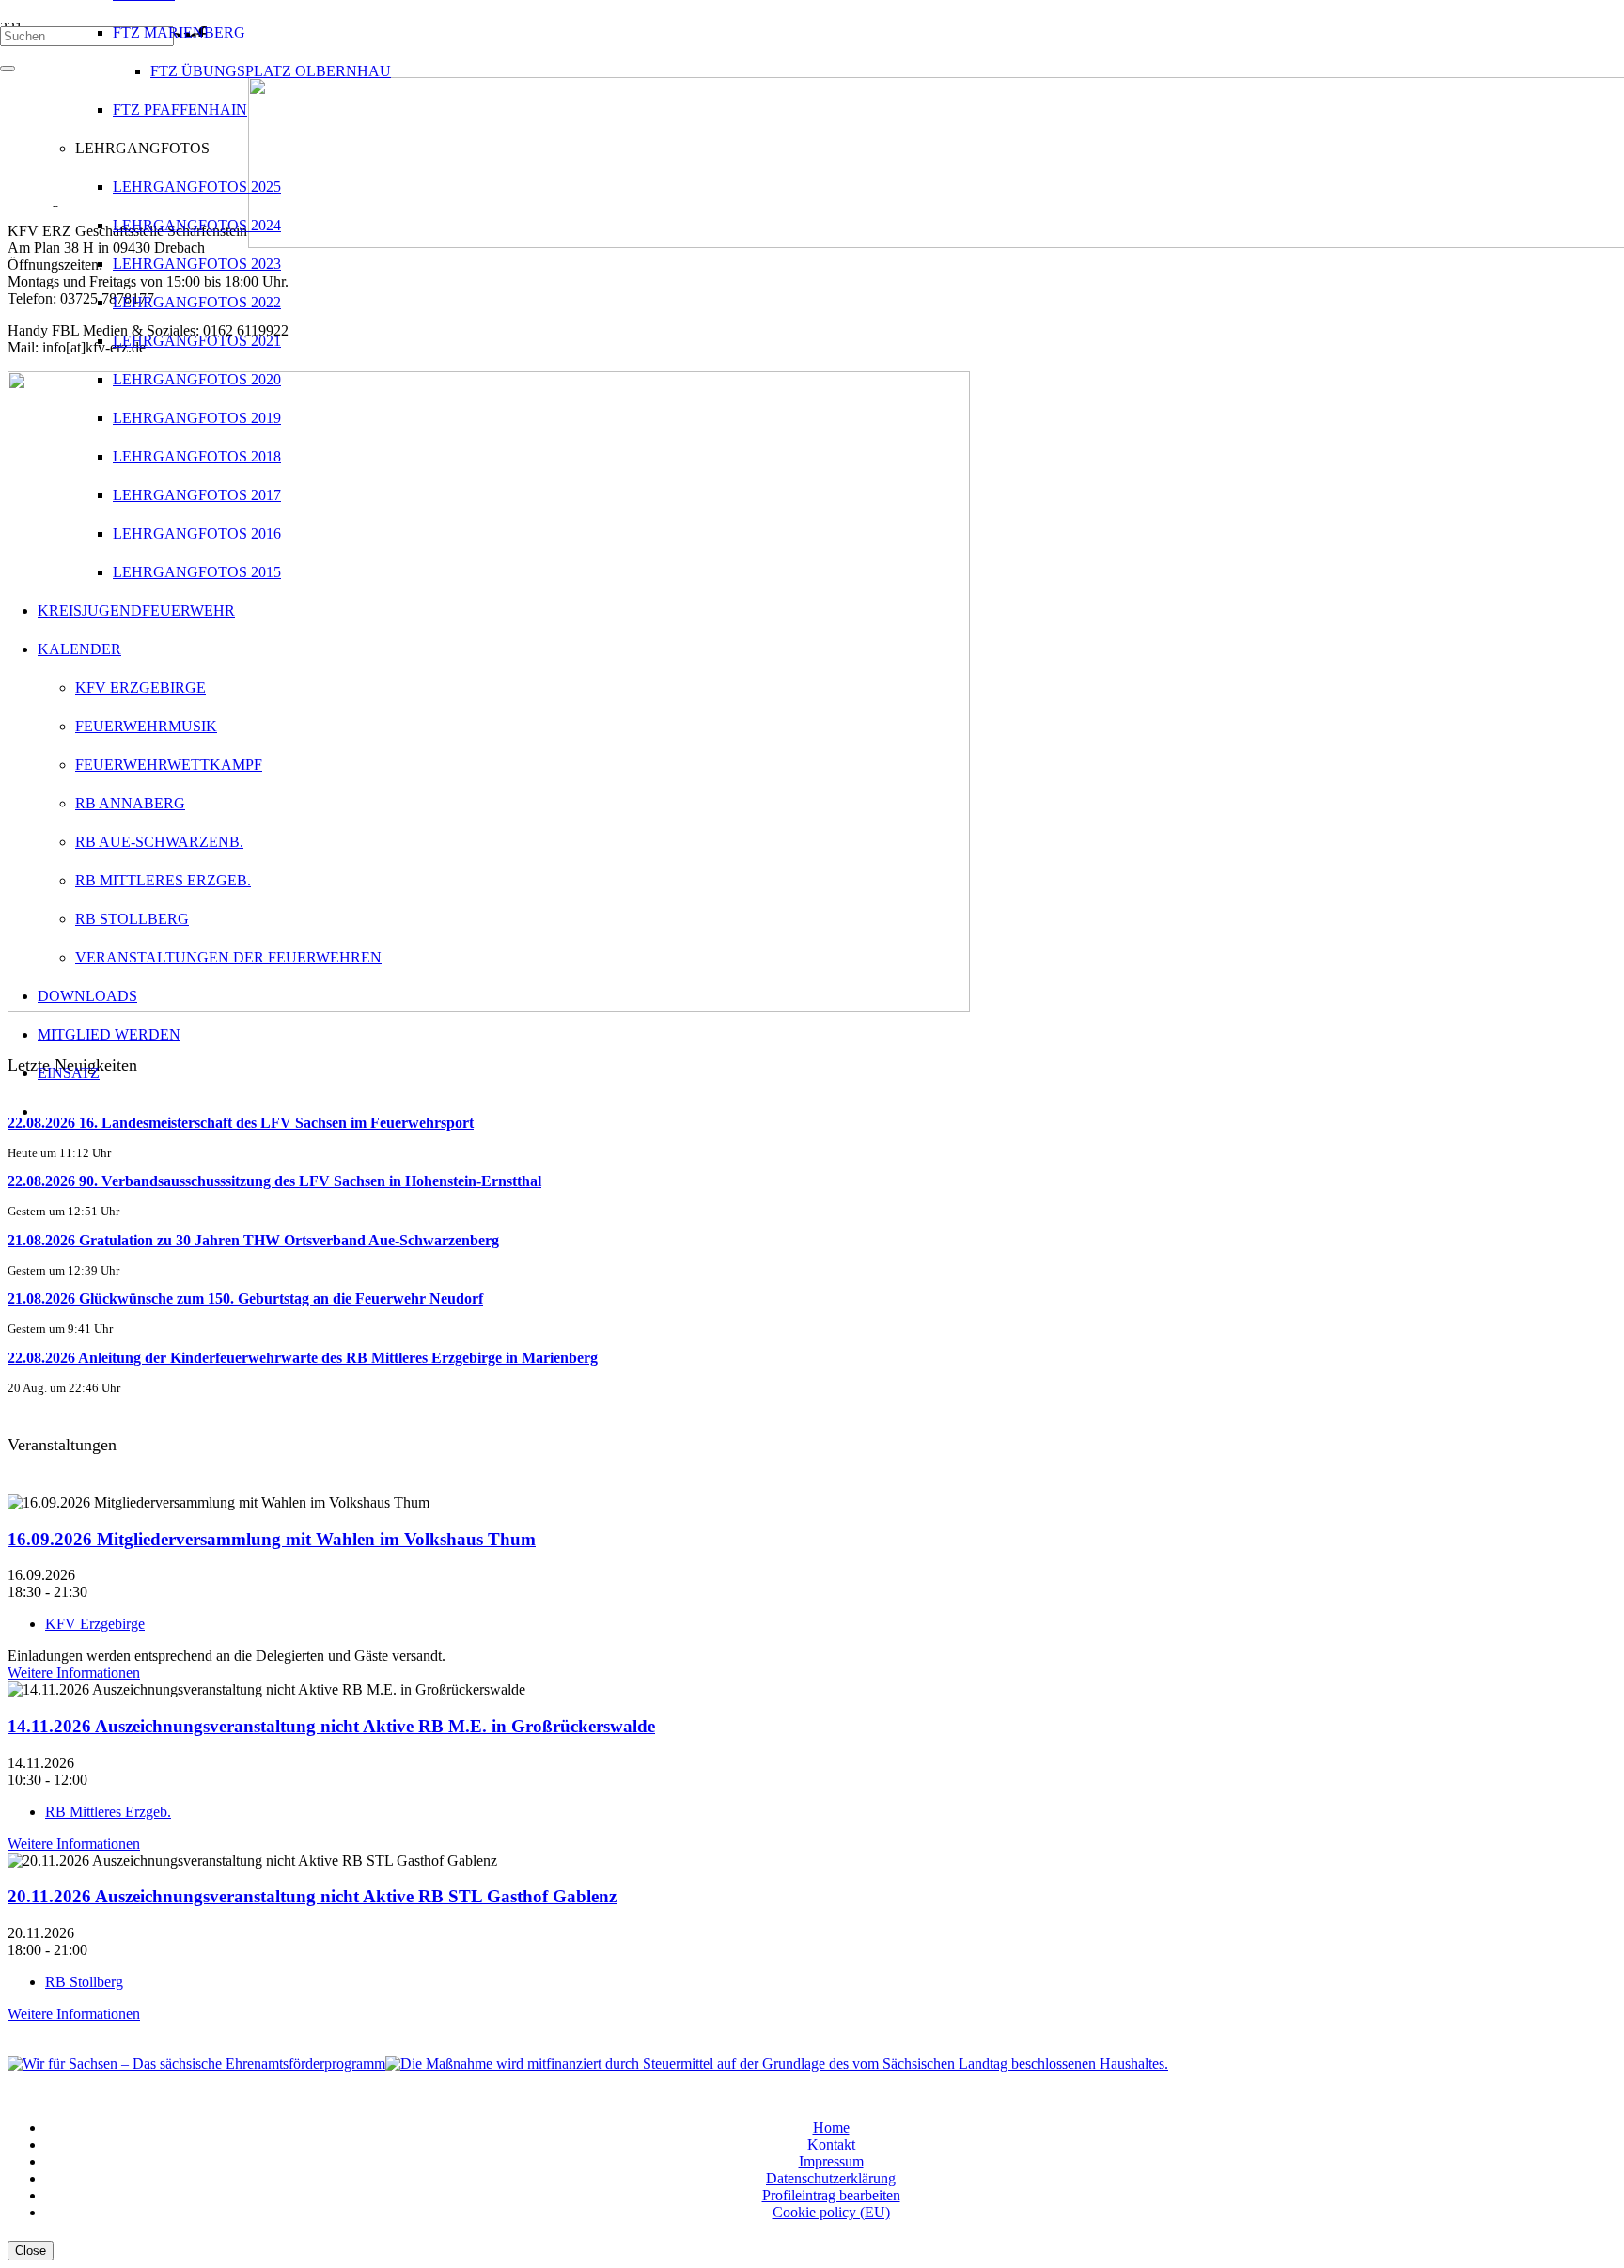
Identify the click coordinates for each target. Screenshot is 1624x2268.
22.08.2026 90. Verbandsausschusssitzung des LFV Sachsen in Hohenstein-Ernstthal (274, 1181)
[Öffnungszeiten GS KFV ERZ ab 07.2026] (489, 1007)
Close (31, 2251)
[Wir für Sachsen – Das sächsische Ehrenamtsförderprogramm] (196, 2064)
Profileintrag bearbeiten (831, 2195)
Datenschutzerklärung (831, 2178)
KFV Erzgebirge (95, 1624)
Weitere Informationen (74, 1673)
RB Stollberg (84, 1982)
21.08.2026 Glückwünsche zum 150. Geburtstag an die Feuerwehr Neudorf (245, 1298)
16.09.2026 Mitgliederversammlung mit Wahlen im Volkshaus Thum (272, 1539)
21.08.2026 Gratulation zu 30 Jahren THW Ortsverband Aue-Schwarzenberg (253, 1240)
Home (831, 2127)
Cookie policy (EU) (831, 2212)
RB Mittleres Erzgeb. (108, 1812)
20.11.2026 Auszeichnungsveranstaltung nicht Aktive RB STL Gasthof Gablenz (312, 1896)
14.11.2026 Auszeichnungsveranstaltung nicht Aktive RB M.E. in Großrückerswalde (331, 1726)
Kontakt (831, 2144)
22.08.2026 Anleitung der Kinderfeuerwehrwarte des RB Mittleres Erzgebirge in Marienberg (303, 1358)
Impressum (831, 2161)
